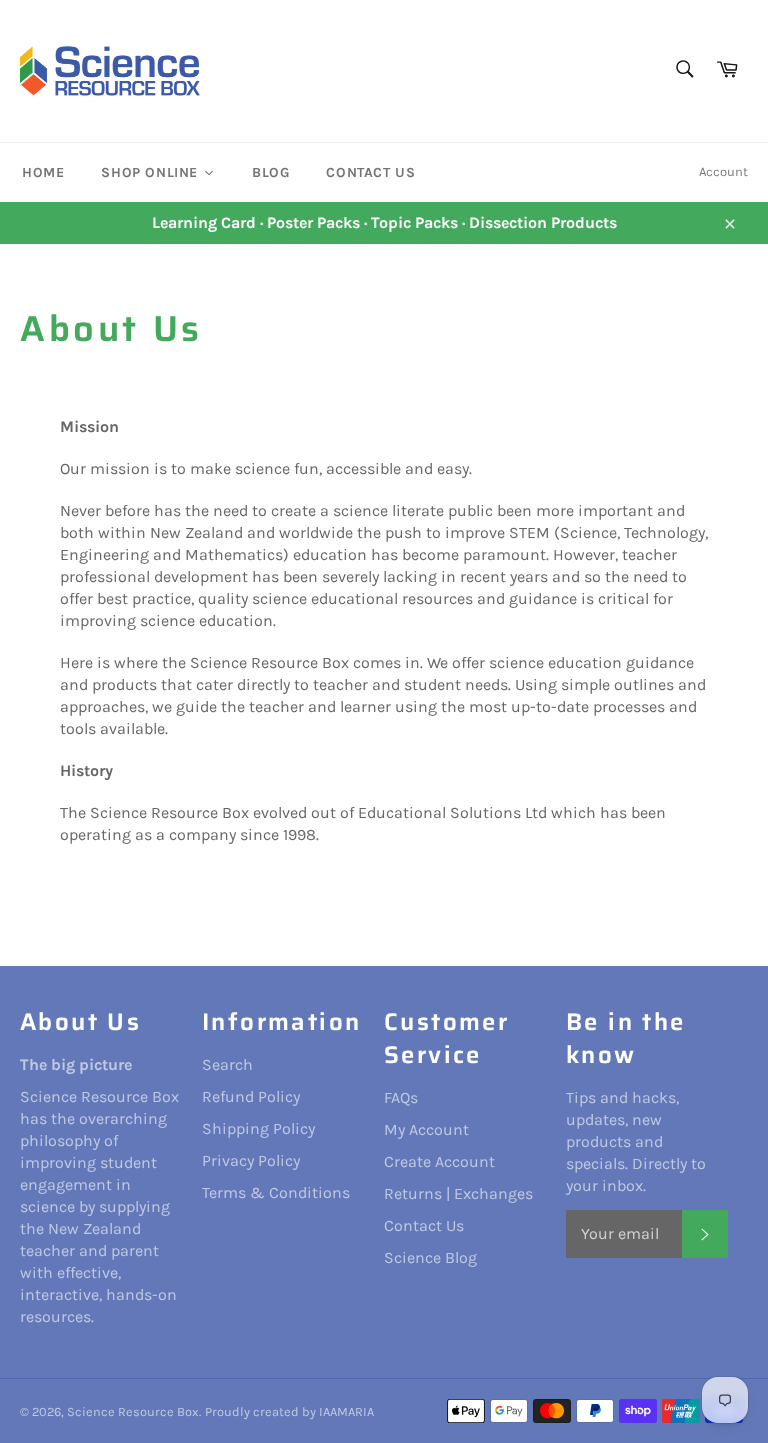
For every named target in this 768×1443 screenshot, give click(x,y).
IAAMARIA (346, 1411)
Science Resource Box (133, 1411)
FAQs (401, 1097)
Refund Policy (251, 1096)
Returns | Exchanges (458, 1193)
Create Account (439, 1161)
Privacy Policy (251, 1160)
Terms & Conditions (276, 1192)
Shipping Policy (258, 1128)
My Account (426, 1129)
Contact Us (424, 1225)
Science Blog (430, 1257)
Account (723, 171)
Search (227, 1064)
